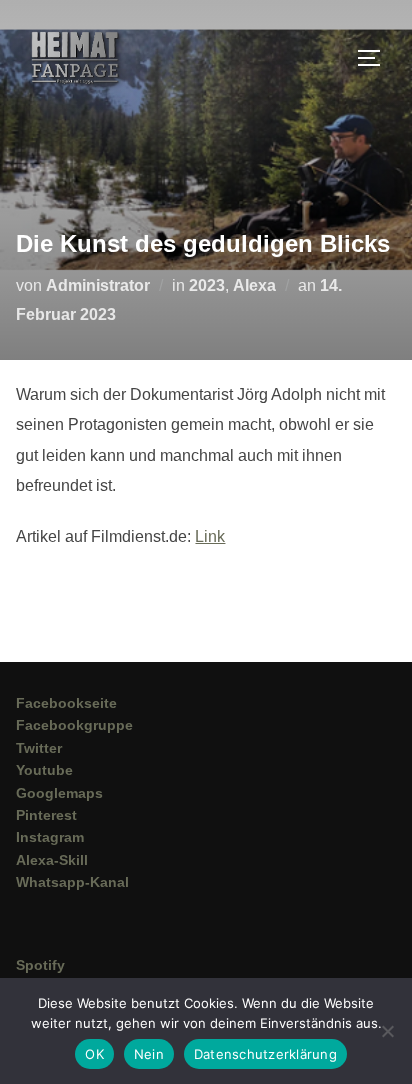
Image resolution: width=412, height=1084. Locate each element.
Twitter (39, 748)
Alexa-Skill (52, 860)
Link (210, 536)
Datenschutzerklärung (265, 1054)
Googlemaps (59, 793)
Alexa (254, 285)
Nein (149, 1054)
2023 (207, 285)
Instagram (50, 837)
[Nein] (387, 1031)
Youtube (44, 770)
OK (94, 1054)
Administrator (98, 285)
